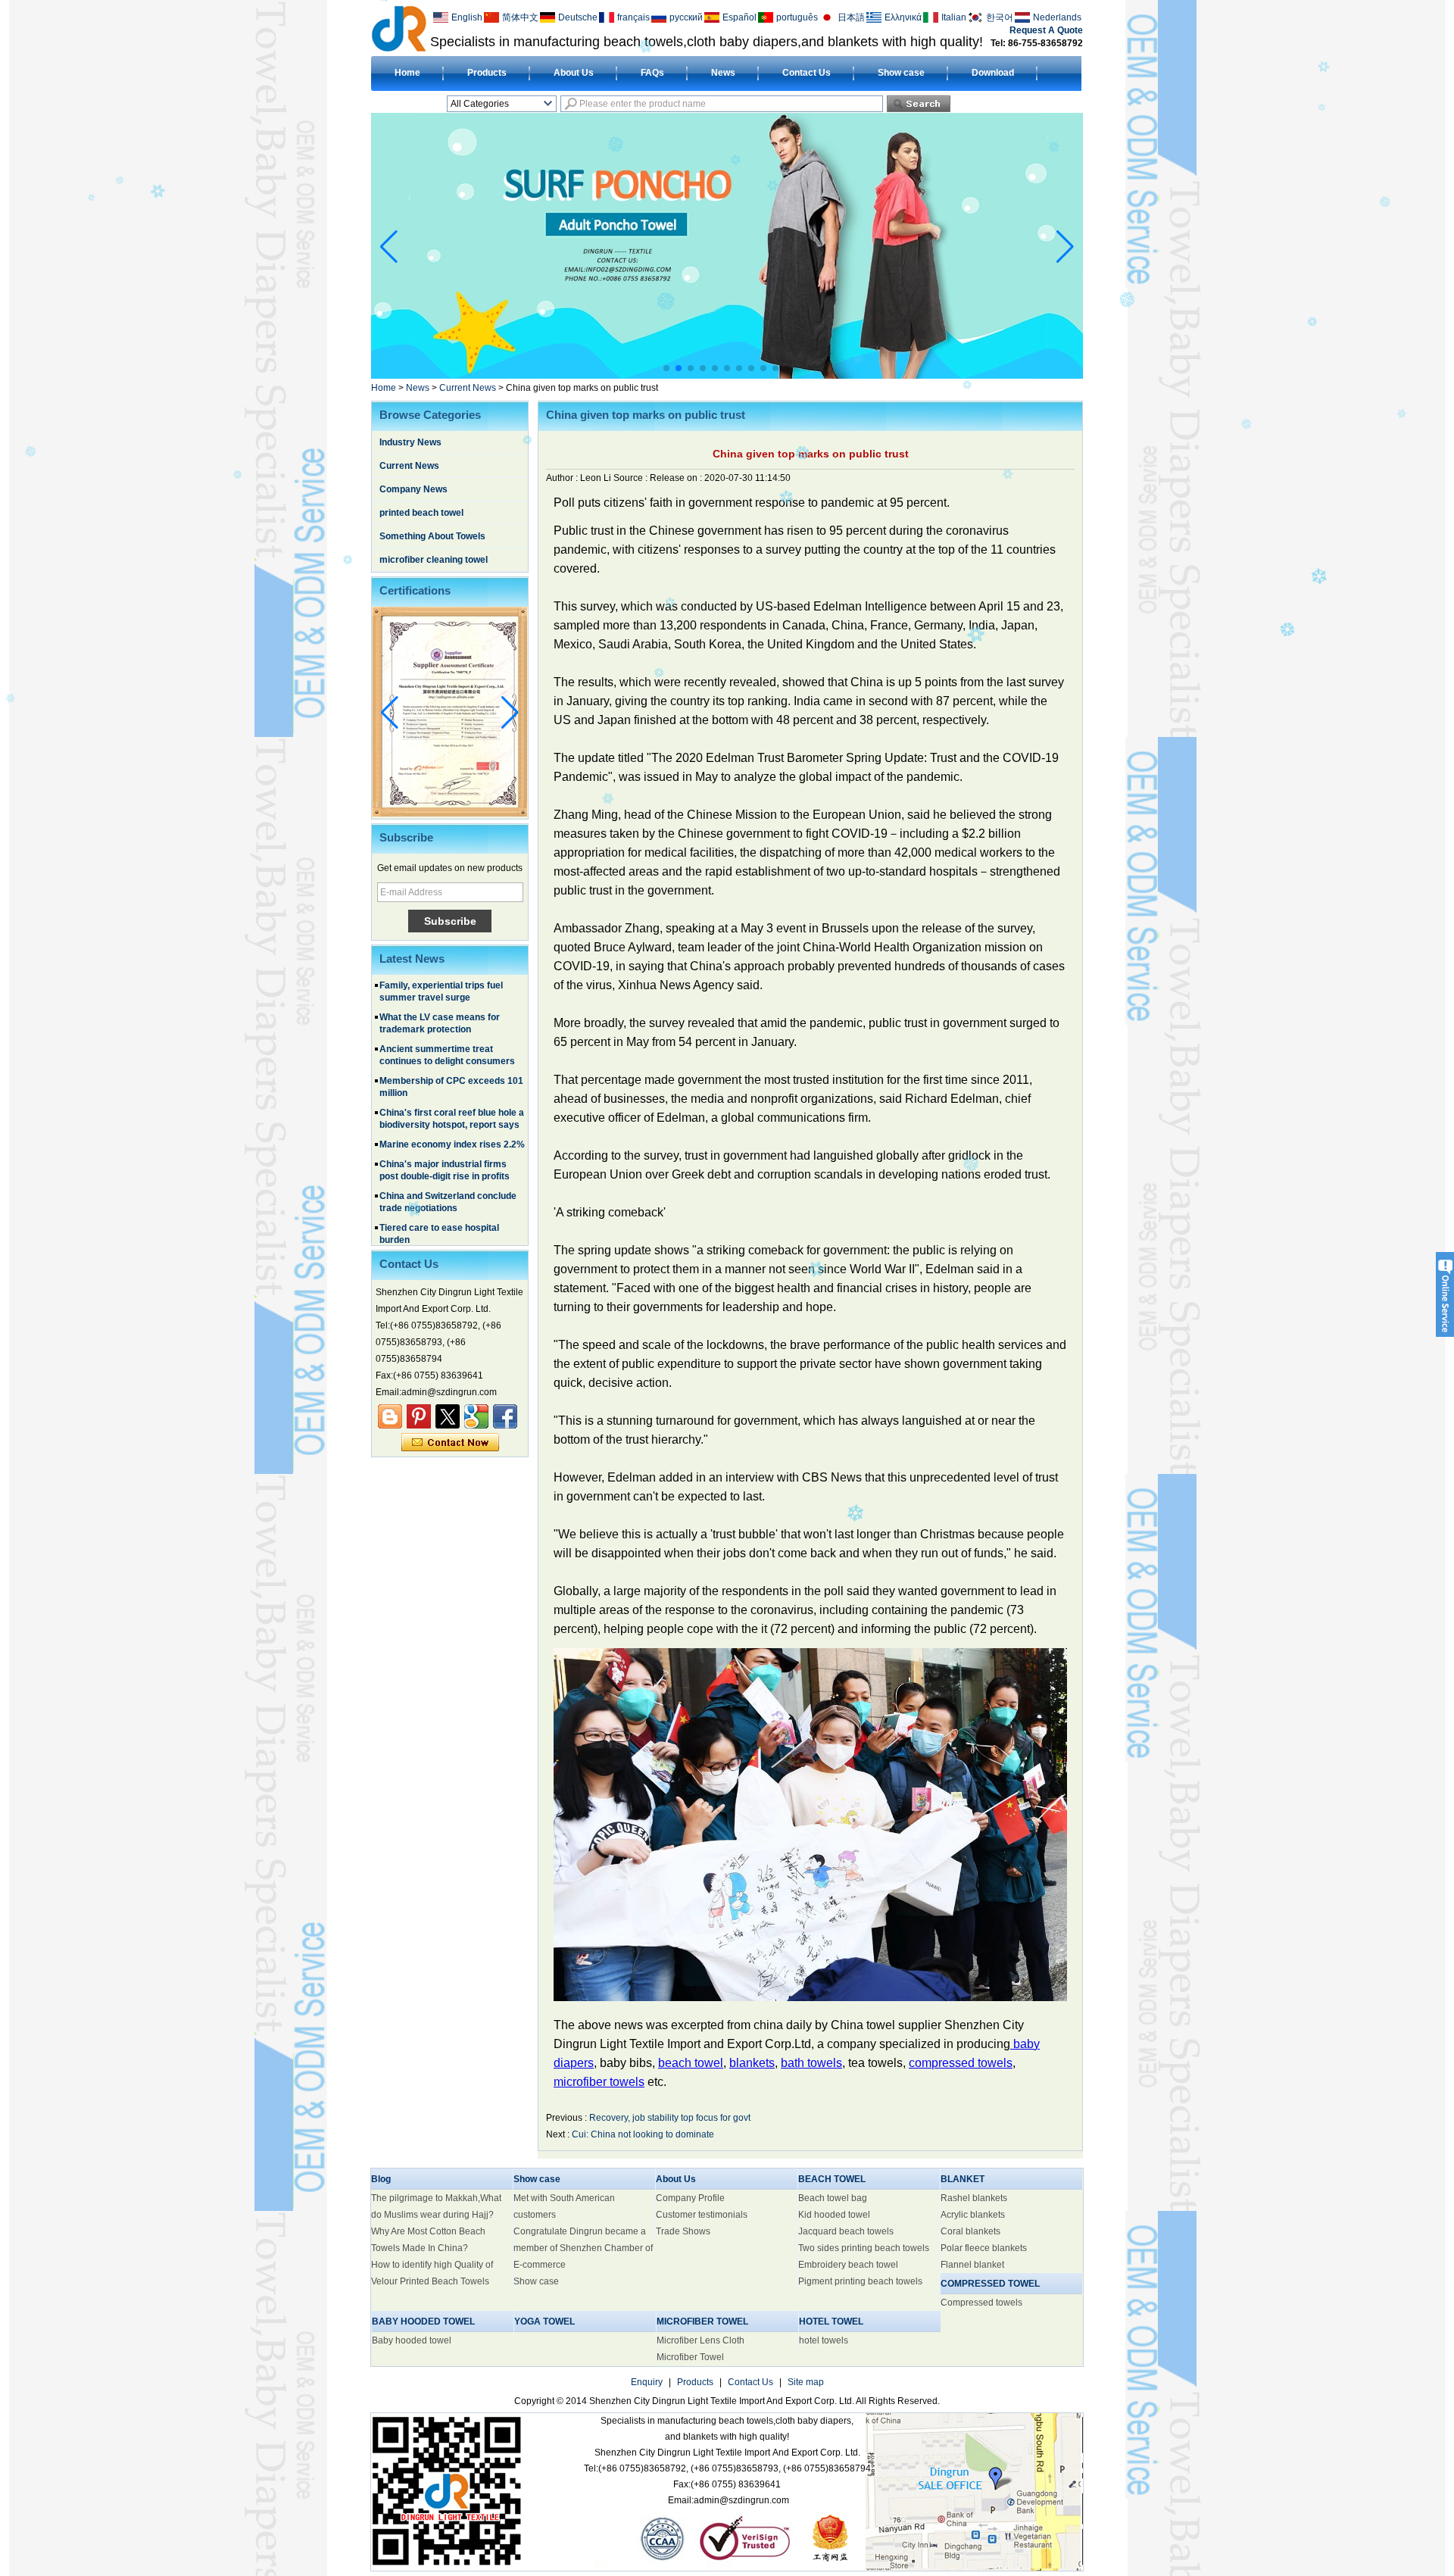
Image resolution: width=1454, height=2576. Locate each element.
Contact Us (807, 73)
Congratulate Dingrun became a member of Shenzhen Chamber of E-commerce (583, 2248)
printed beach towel (421, 513)
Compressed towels (981, 2303)
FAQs (652, 73)
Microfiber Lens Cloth (700, 2340)
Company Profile (690, 2198)
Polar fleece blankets (984, 2248)
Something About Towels (432, 536)
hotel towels (824, 2340)
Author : (563, 478)
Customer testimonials (702, 2215)
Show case (901, 73)
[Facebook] (505, 1416)
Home (407, 73)
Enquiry (647, 2382)
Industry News (410, 442)
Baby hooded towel (412, 2340)
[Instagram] (419, 1416)
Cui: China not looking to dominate (643, 2134)
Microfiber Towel (690, 2357)
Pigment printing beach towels (860, 2281)
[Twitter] (448, 1416)
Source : (632, 478)
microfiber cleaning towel (434, 560)
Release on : (677, 478)
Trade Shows (683, 2231)
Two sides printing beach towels (864, 2248)
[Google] (476, 1416)
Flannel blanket (972, 2265)
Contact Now (450, 1443)
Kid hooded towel (834, 2215)
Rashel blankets (974, 2198)
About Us (574, 73)
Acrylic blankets (973, 2215)
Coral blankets (970, 2231)
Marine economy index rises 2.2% (452, 1093)
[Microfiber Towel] (868, 375)
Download (993, 73)
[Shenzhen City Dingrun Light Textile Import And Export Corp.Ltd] (399, 28)
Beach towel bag (833, 2198)
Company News (413, 489)
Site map (806, 2382)
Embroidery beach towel (848, 2265)
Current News (468, 388)
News (723, 73)
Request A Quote (1046, 30)
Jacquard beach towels (846, 2231)
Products (487, 73)
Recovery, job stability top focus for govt (670, 2118)
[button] (666, 368)
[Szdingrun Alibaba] (390, 1416)
